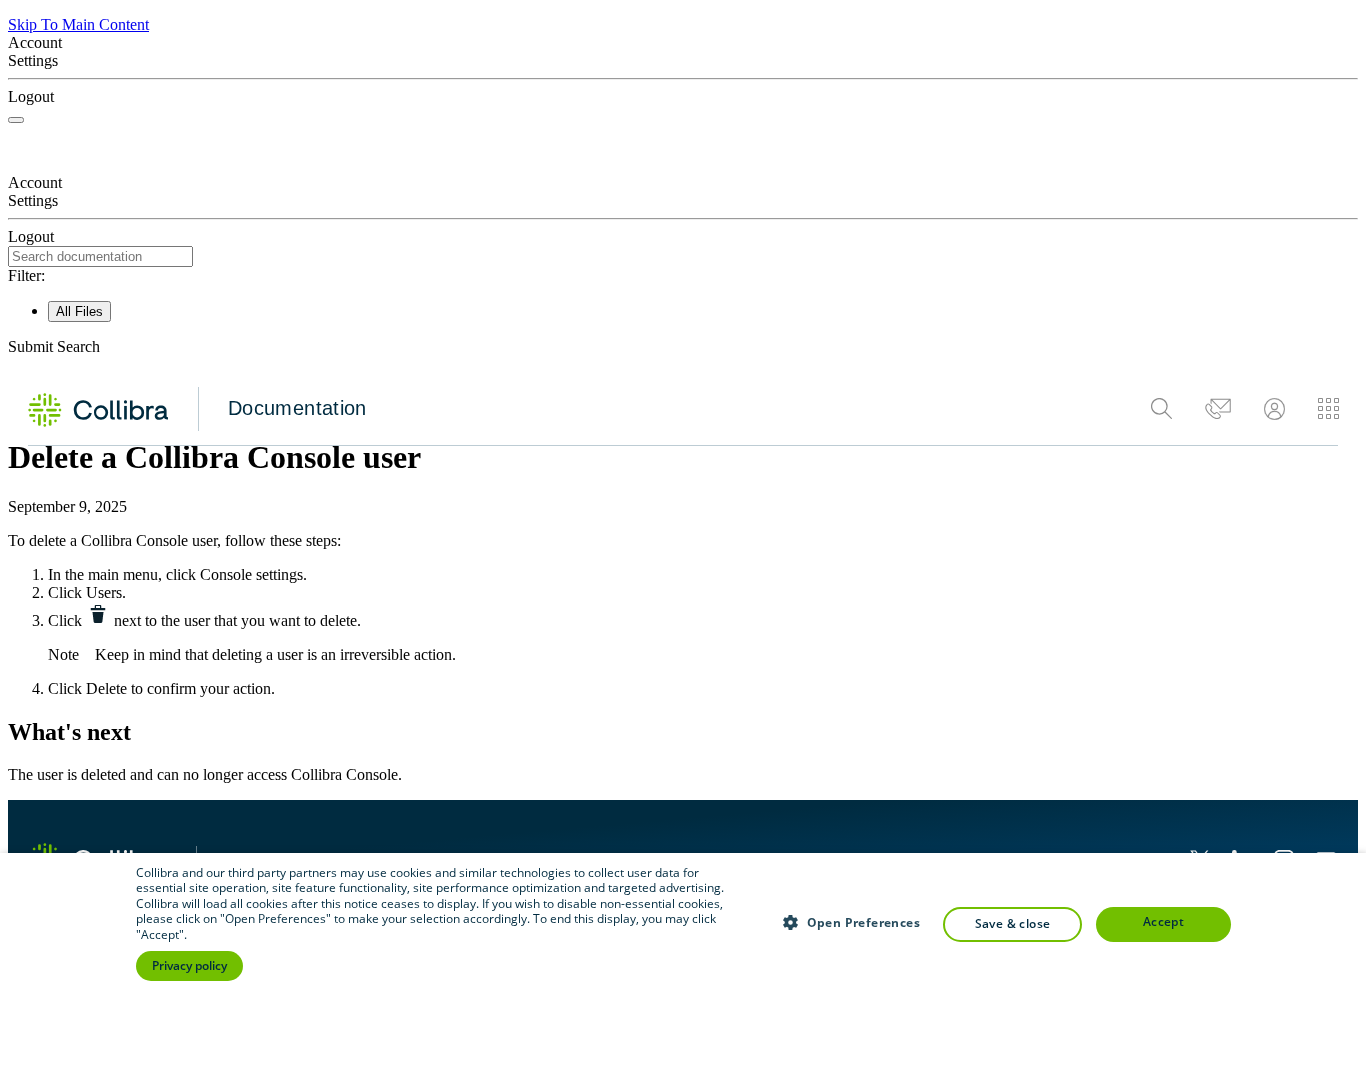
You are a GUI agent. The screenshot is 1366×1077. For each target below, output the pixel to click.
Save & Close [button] (1013, 923)
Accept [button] (1163, 921)
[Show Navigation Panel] (16, 120)
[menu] (1245, 409)
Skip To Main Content (78, 24)
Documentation (297, 408)
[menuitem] (1161, 408)
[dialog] (683, 965)
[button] (683, 347)
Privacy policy (189, 965)
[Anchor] (154, 729)
